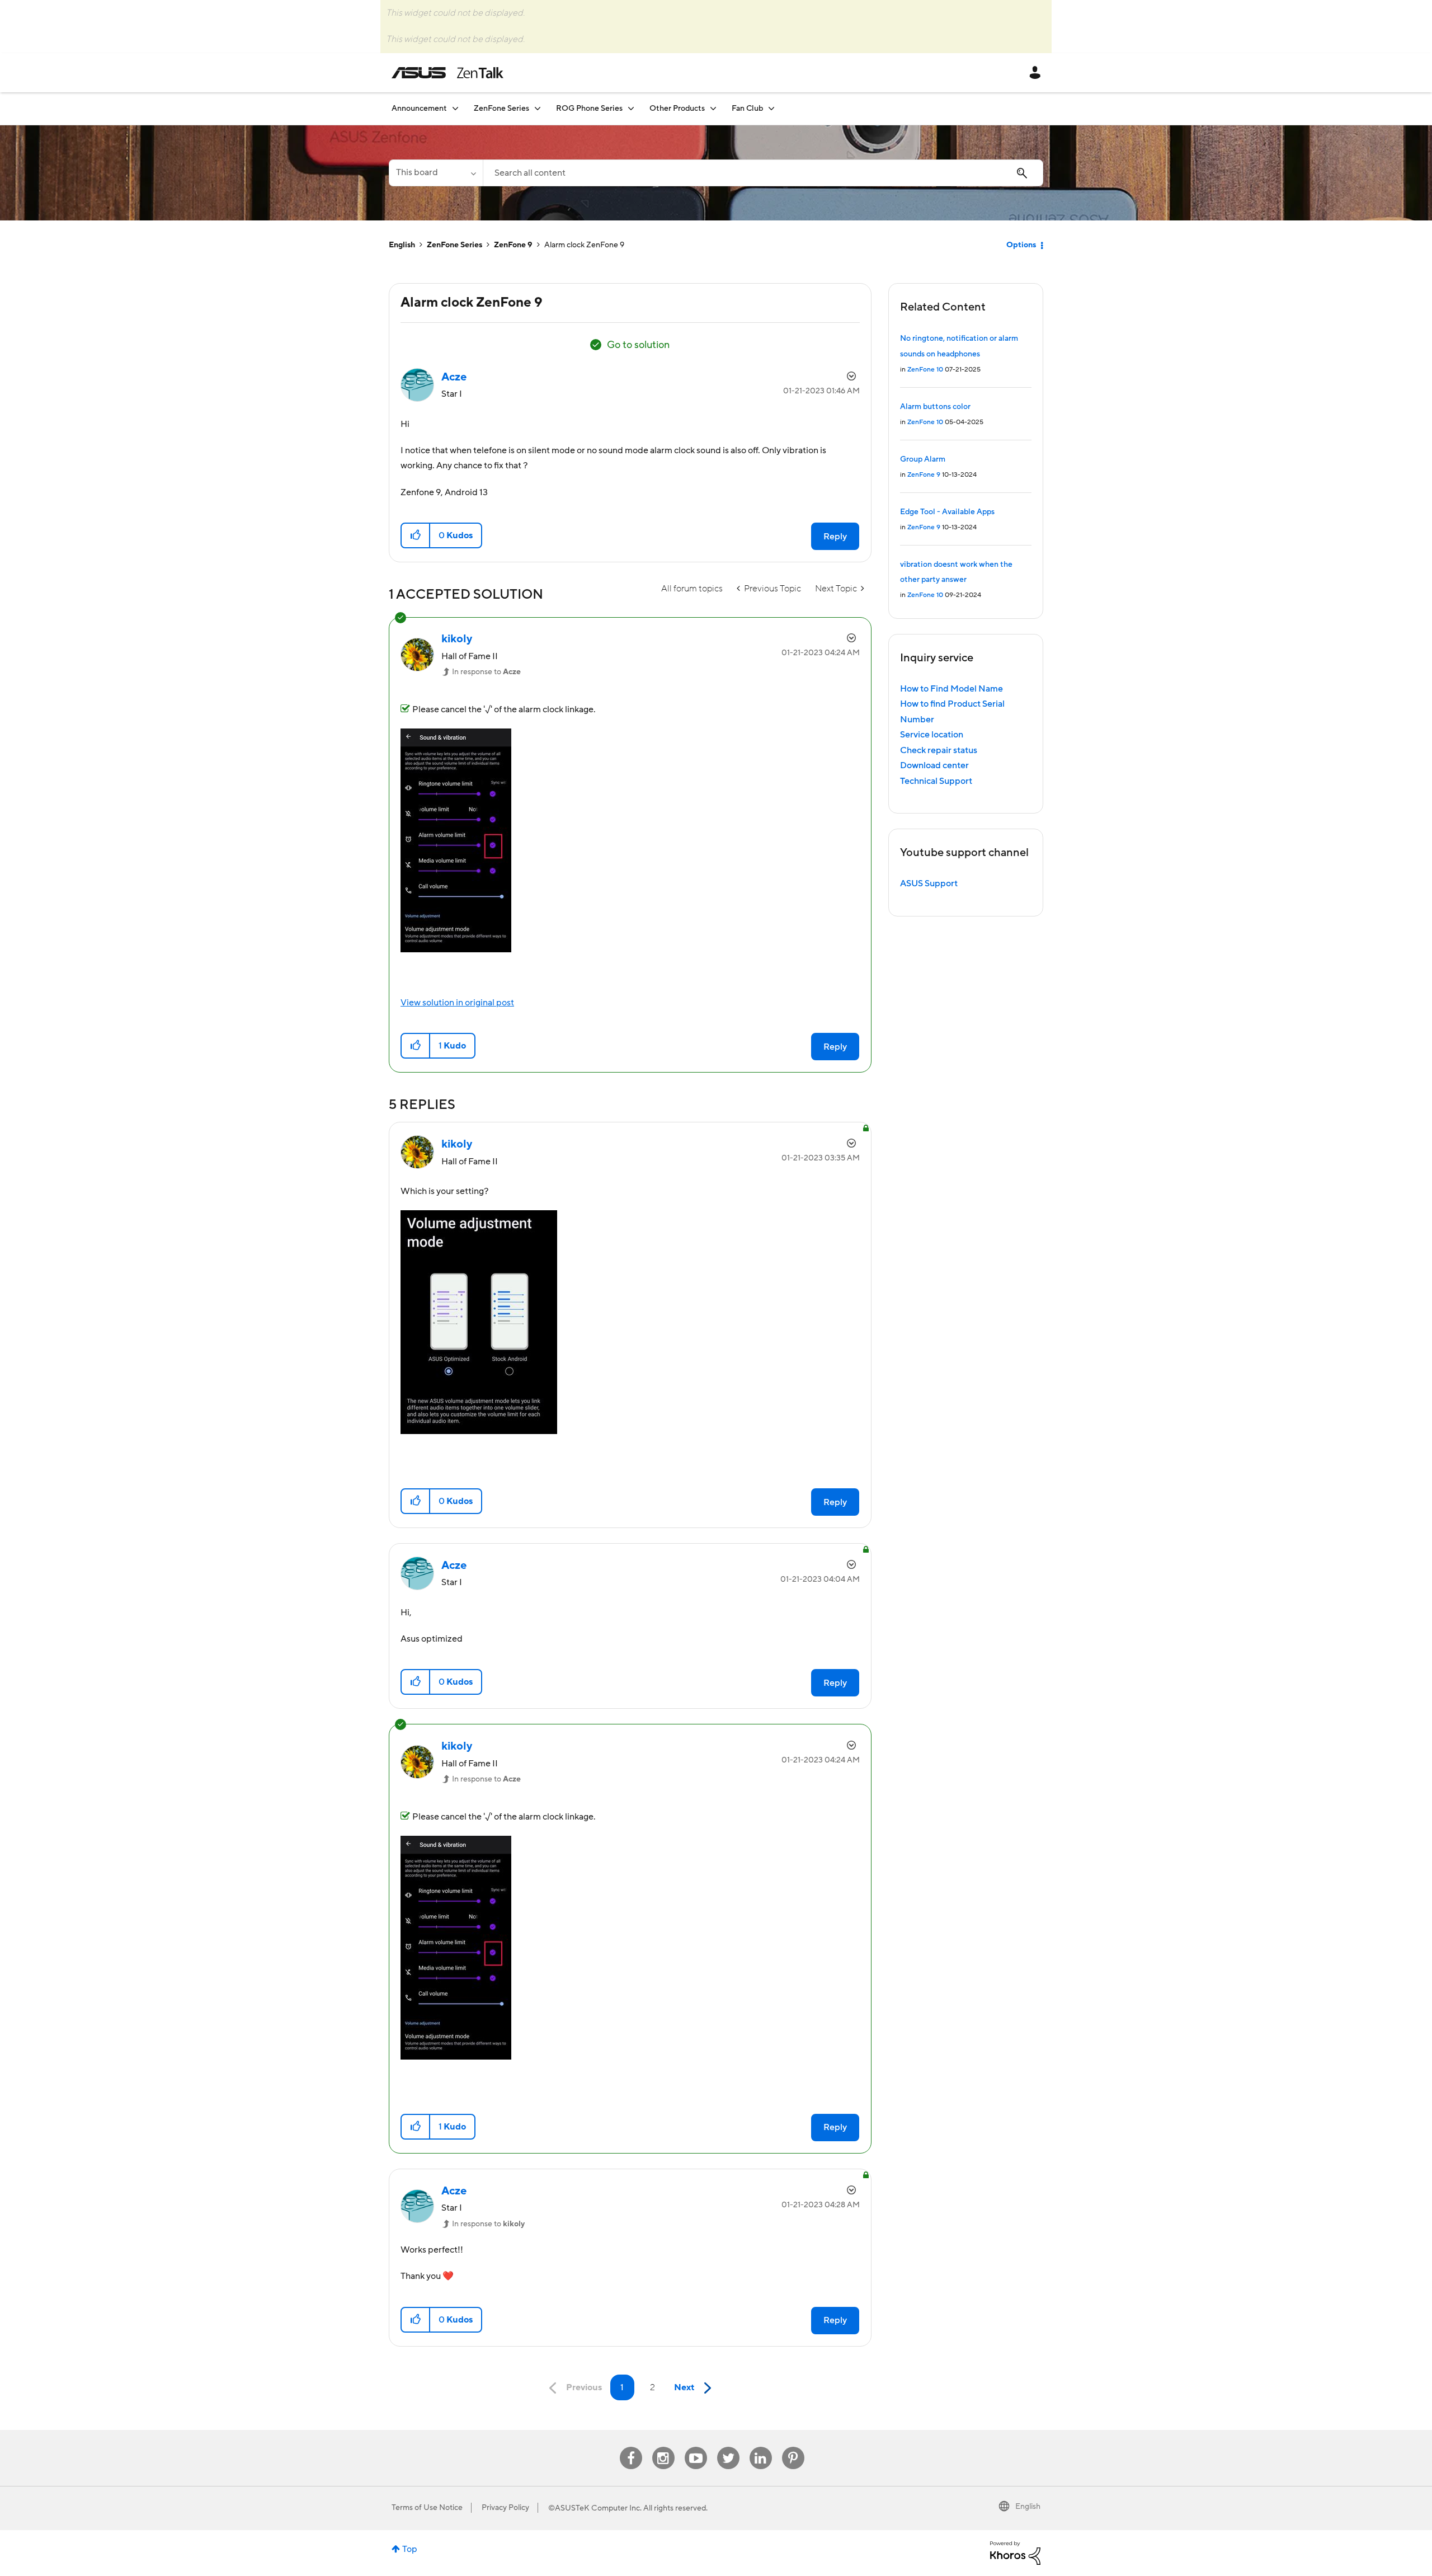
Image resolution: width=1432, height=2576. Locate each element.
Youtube (696, 2447)
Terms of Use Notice (427, 2508)
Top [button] (410, 2549)
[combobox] (763, 173)
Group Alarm (923, 459)
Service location (932, 735)
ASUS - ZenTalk (447, 73)
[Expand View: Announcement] (455, 108)
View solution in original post (457, 1003)
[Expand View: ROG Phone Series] (631, 108)
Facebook (631, 2447)
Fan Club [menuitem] (747, 109)
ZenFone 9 (513, 245)
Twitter (728, 2447)
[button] (416, 535)
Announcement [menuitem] (419, 109)
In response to (486, 672)
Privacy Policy (505, 2508)
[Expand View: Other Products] (713, 108)
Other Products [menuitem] (677, 109)
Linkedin (761, 2447)
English (402, 245)
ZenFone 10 (925, 370)
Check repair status (939, 750)
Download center (934, 765)
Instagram (663, 2447)
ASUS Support (929, 883)
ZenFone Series (454, 245)
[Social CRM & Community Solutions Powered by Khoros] (1015, 2553)
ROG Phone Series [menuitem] (589, 109)
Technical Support (936, 781)
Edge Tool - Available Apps (947, 512)
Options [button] (1021, 245)
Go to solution (638, 345)
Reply (835, 537)
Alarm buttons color (935, 407)
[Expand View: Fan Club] (771, 108)
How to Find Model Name (951, 689)
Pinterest (793, 2447)
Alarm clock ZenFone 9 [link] (584, 245)
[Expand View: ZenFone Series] (538, 108)
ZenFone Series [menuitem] (501, 109)
